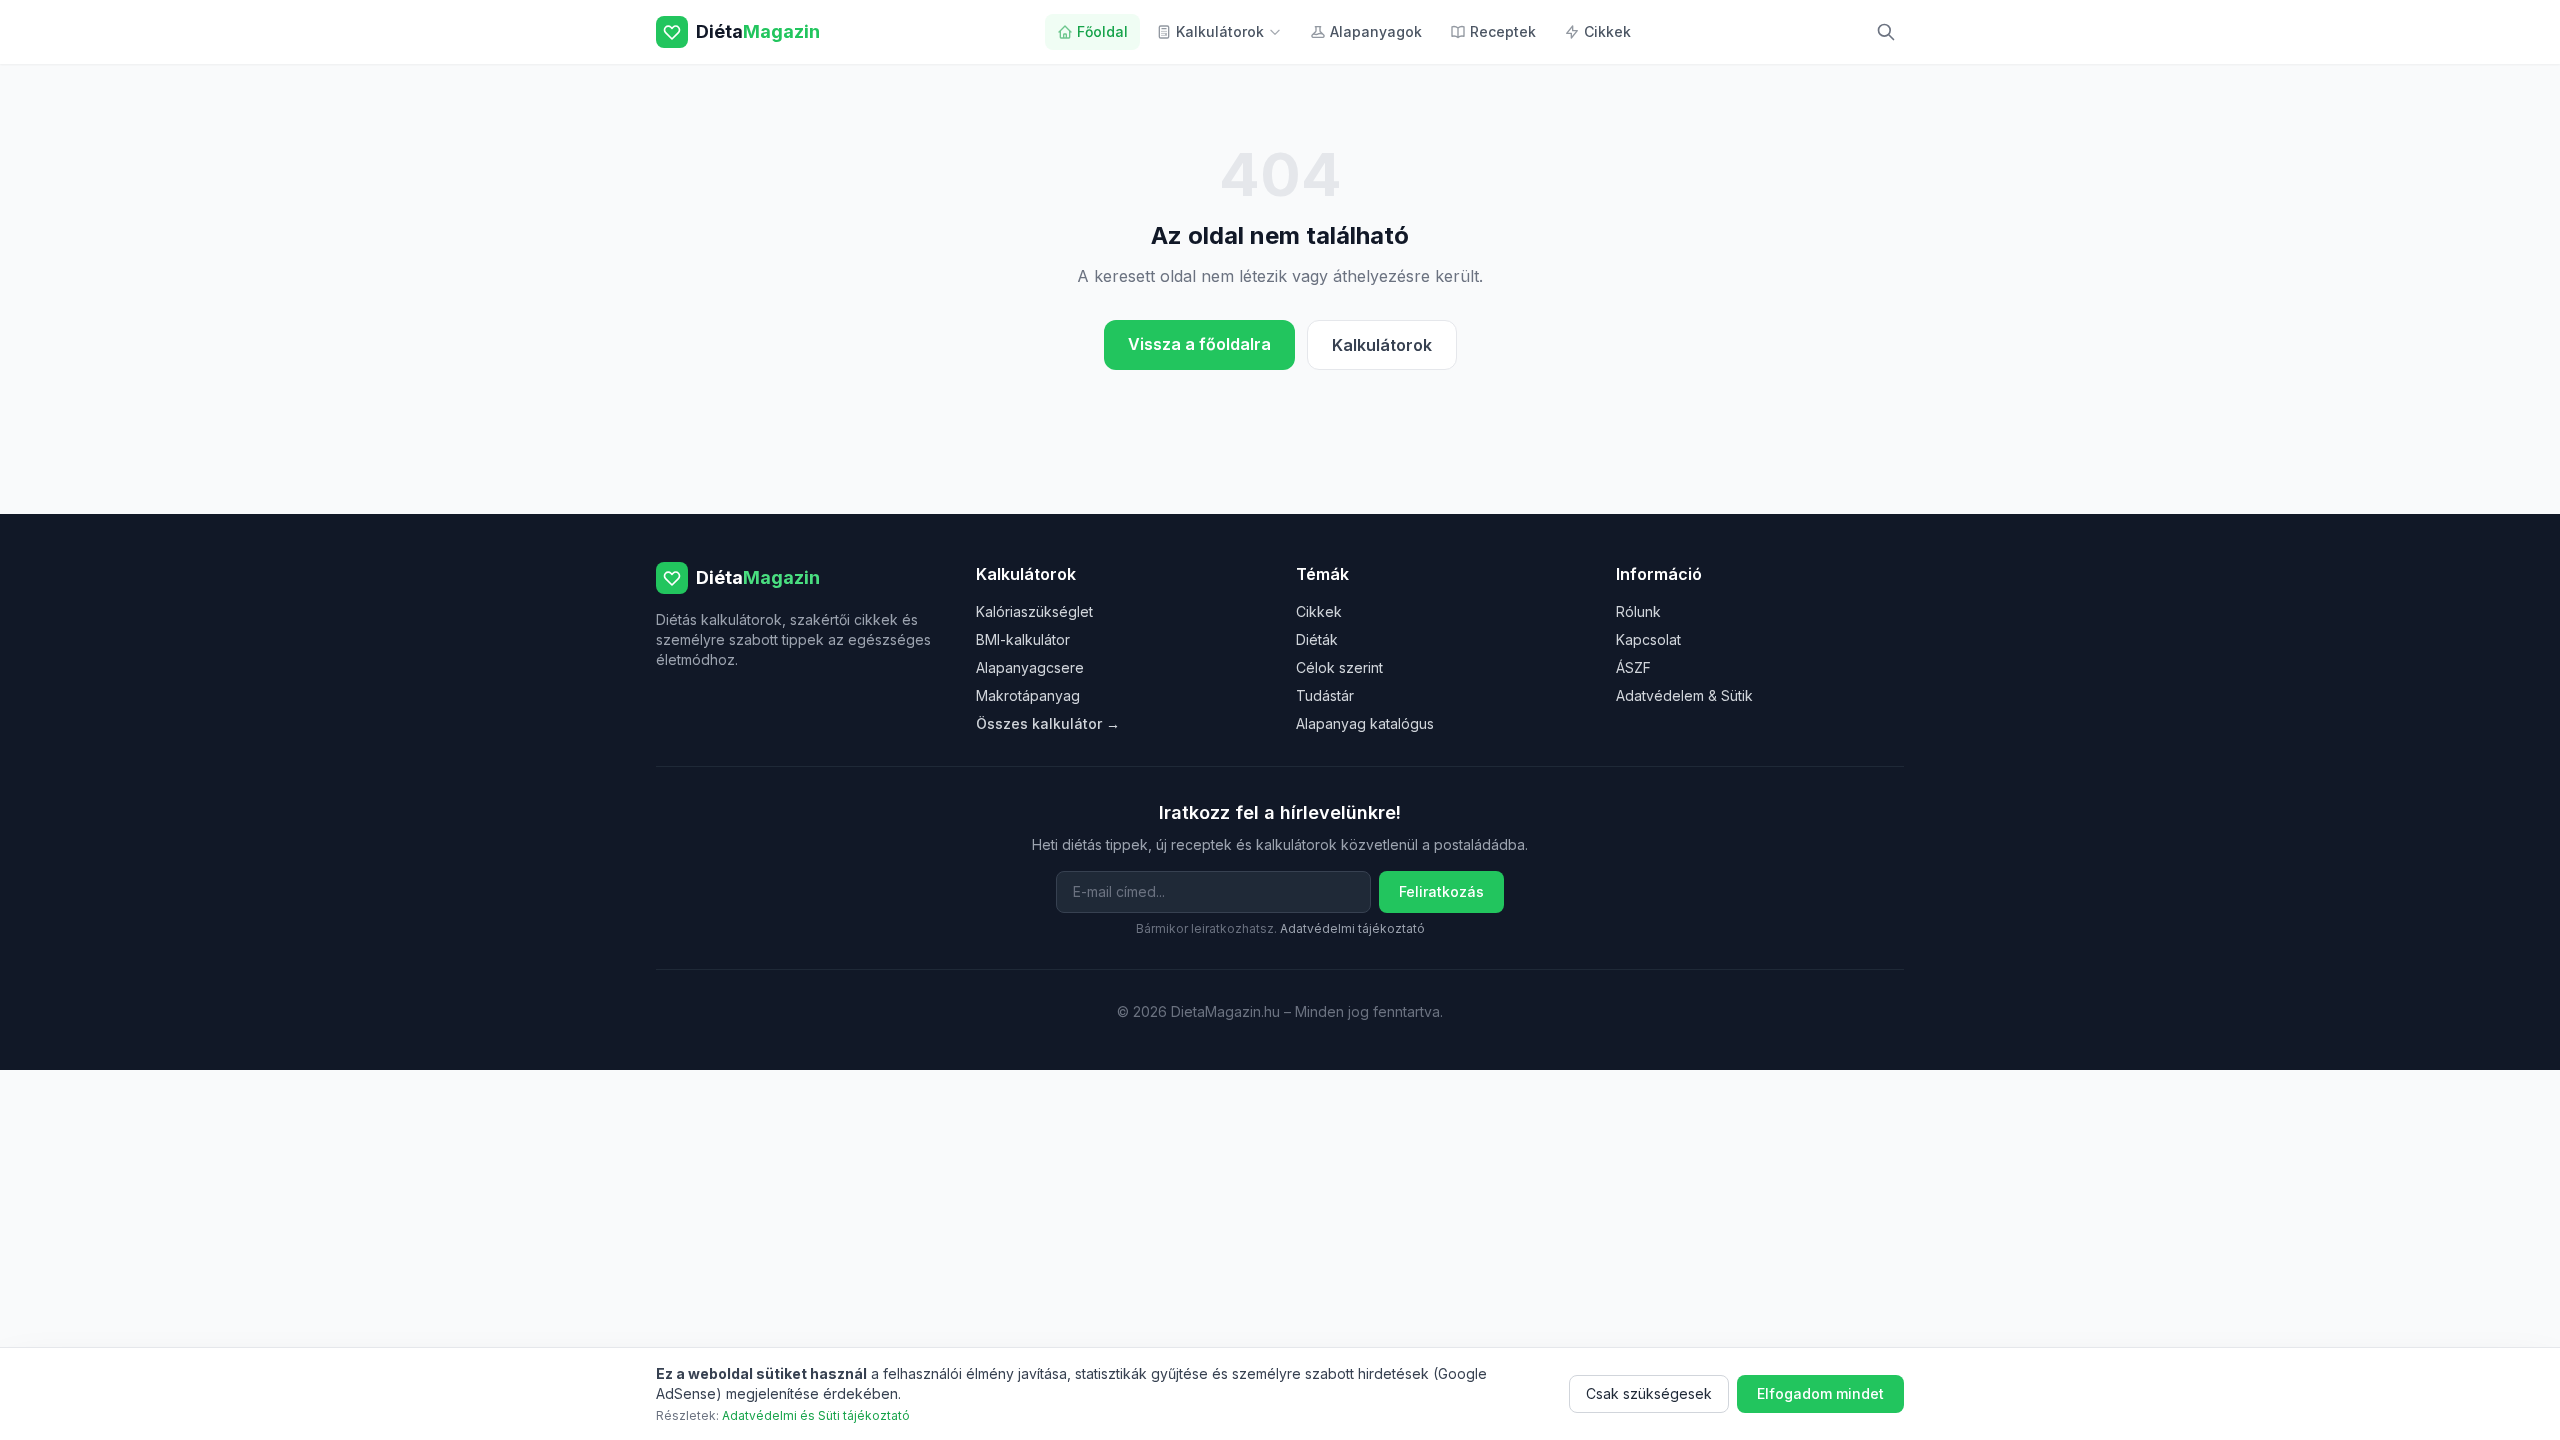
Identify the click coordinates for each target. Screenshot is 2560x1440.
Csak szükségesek (1649, 1393)
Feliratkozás (1441, 891)
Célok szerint (1339, 667)
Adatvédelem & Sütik (1684, 695)
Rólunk (1638, 611)
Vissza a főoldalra (1199, 344)
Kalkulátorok (1220, 31)
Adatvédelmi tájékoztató (1352, 928)
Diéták (1317, 639)
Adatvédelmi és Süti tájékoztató (816, 1415)
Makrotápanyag (1028, 695)
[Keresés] (1886, 32)
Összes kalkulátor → (1048, 723)
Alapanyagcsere (1030, 667)
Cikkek (1607, 31)
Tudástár (1325, 695)
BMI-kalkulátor (1023, 639)
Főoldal (1102, 31)
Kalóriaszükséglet (1034, 611)
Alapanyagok (1376, 31)
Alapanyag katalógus (1365, 723)
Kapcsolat (1648, 639)
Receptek (1503, 31)
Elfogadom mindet (1820, 1393)
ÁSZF (1633, 667)
